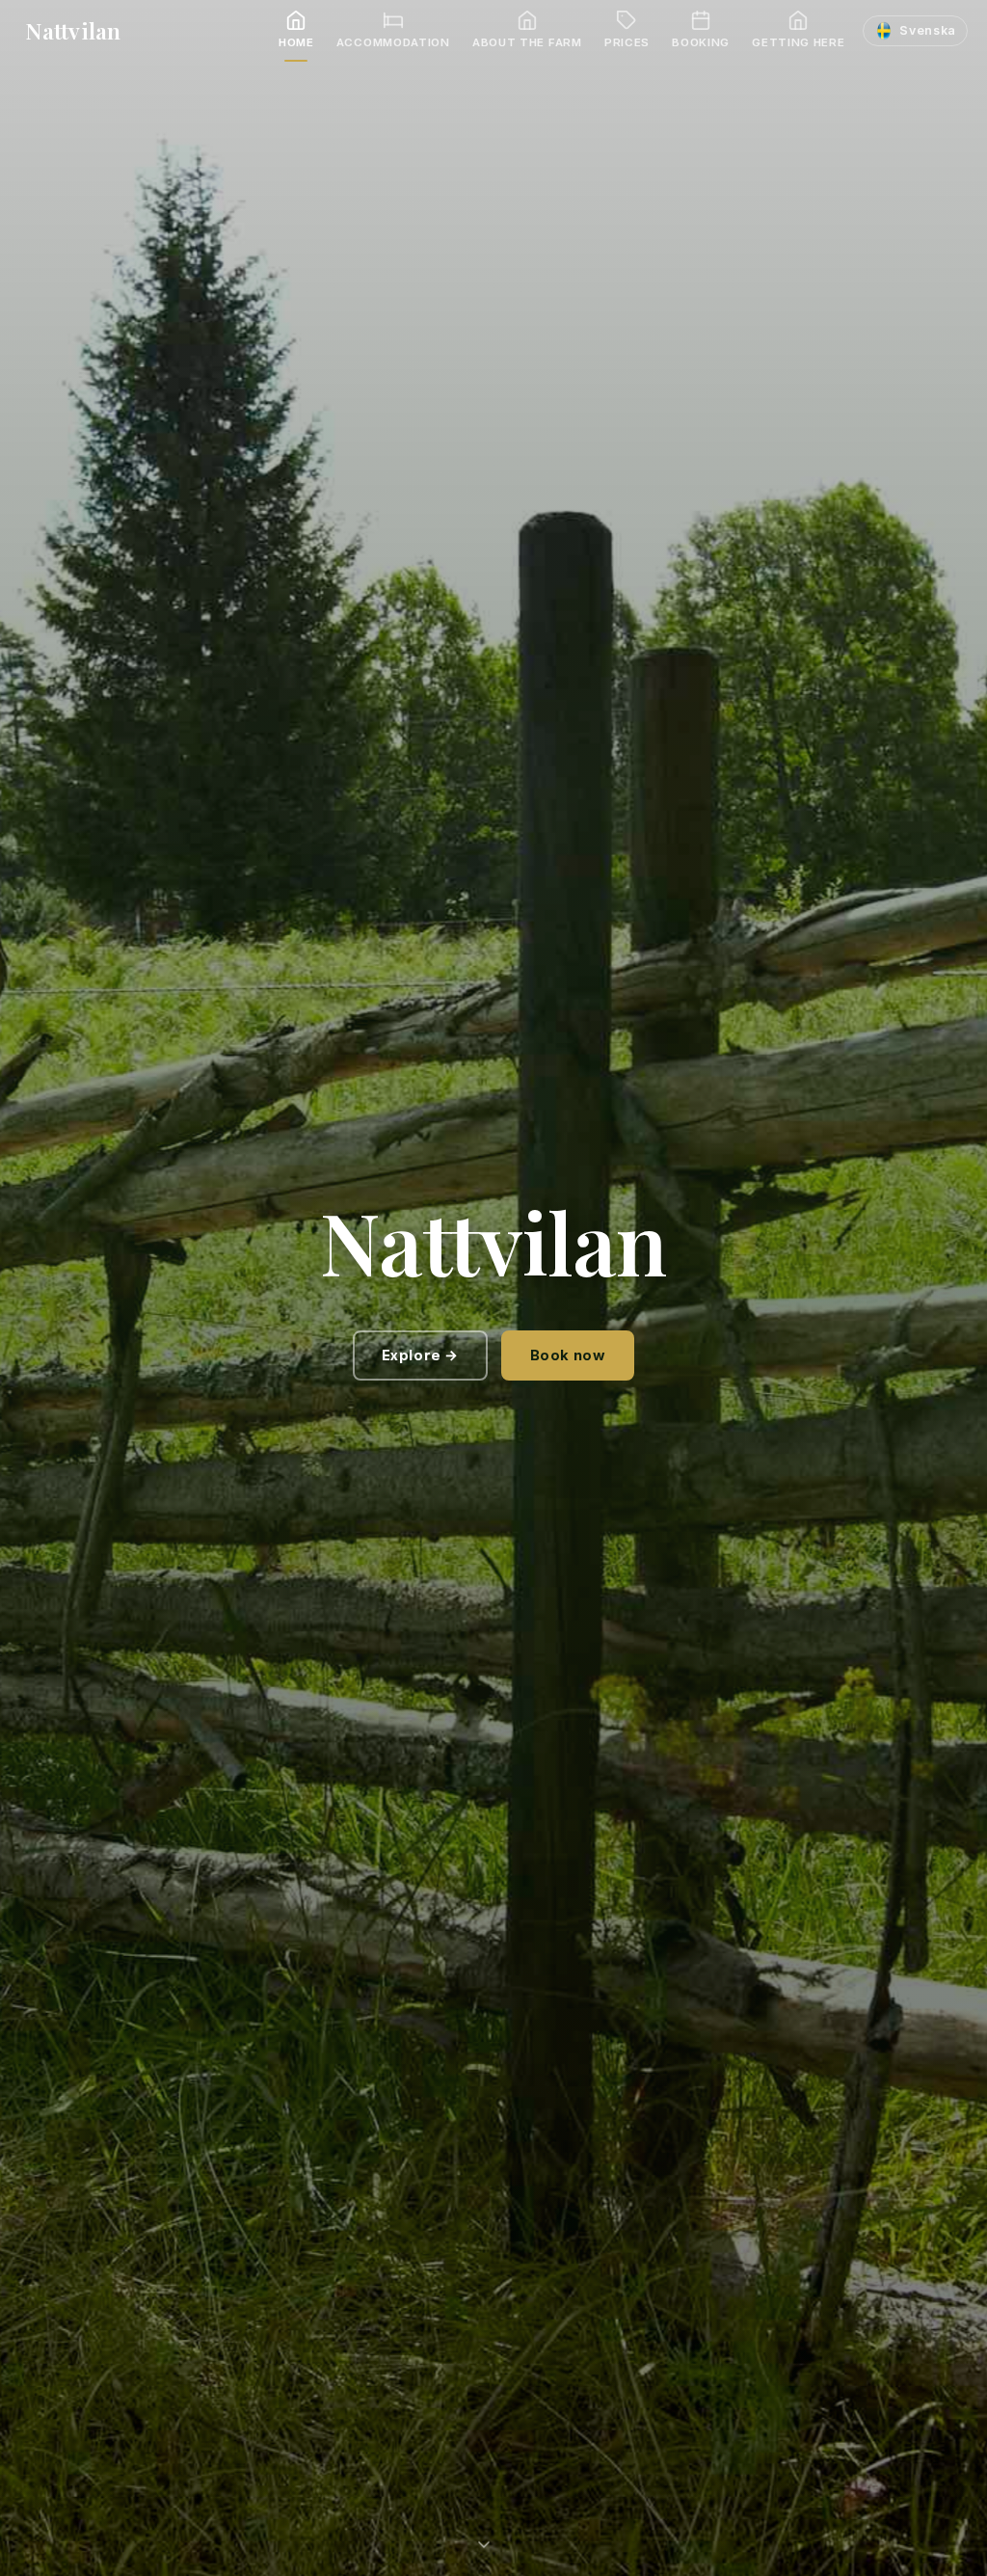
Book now (568, 1355)
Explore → (420, 1355)
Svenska (927, 30)
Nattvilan (73, 30)
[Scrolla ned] (493, 2536)
